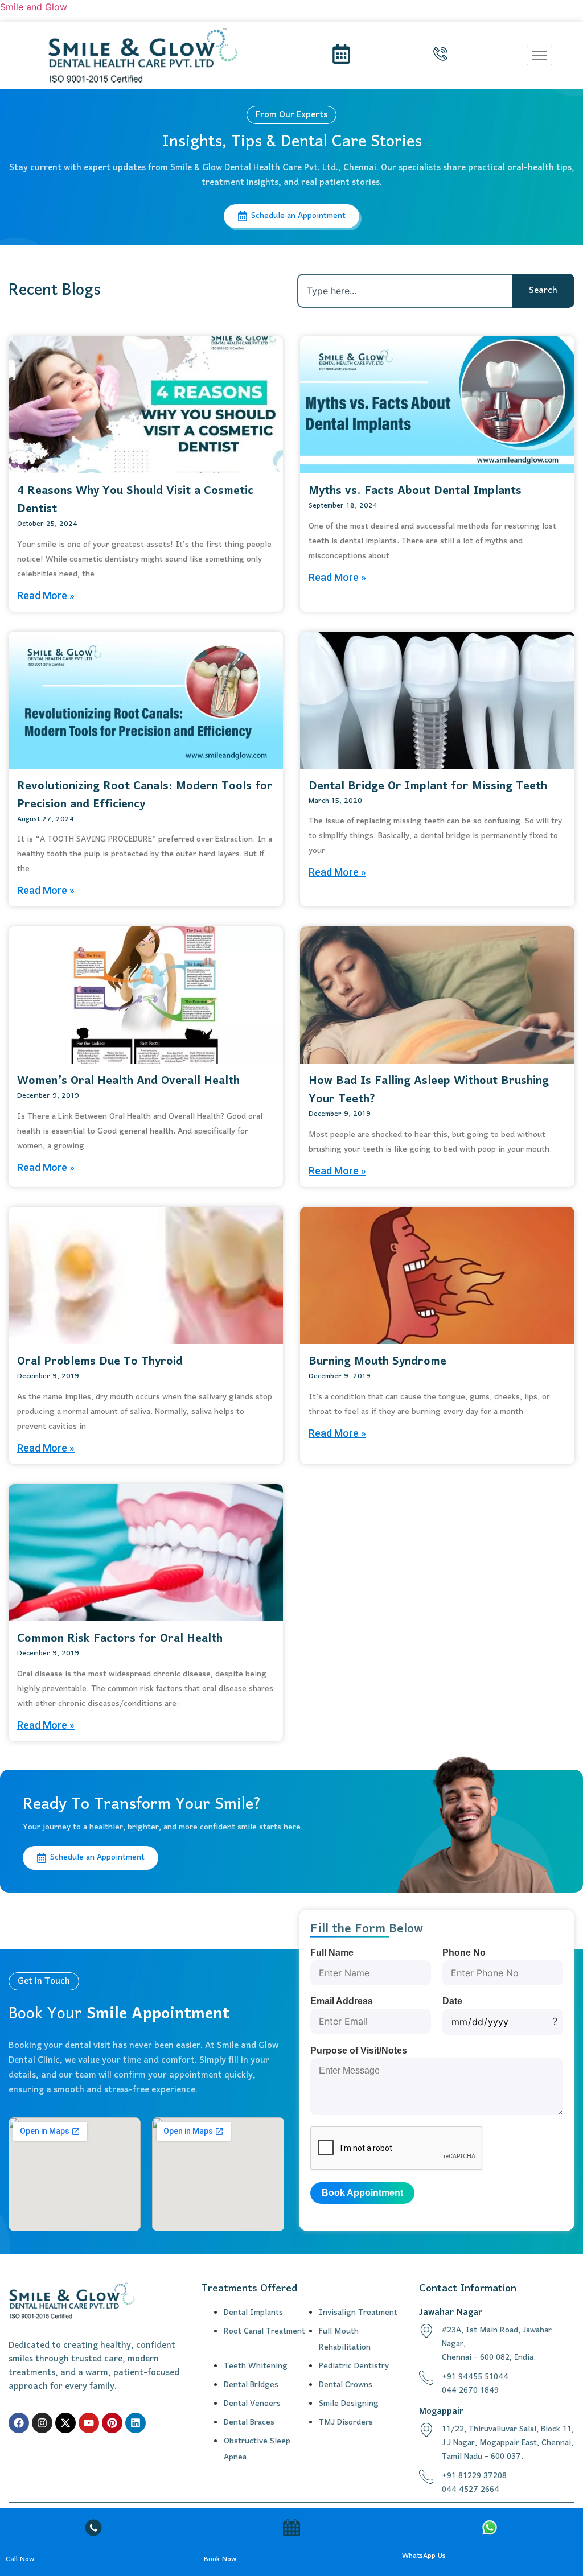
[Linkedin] (136, 2423)
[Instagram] (42, 2423)
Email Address (342, 2001)
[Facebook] (19, 2423)
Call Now (20, 2559)
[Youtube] (89, 2423)
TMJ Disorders (346, 2423)
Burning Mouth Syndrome (377, 1362)
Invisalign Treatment (358, 2313)
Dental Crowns (346, 2385)
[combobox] (405, 291)
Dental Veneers (252, 2404)
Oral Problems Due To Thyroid (100, 1362)
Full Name (332, 1953)
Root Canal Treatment (264, 2332)
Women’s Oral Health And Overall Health (128, 1081)
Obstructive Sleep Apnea (257, 2449)
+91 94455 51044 (475, 2377)
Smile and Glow (34, 7)
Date (452, 2001)
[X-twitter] (65, 2423)
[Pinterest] (112, 2423)
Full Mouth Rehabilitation (345, 2340)
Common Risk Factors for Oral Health (120, 1639)
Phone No (464, 1953)
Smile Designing (349, 2404)
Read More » (46, 595)
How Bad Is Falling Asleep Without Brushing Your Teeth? (429, 1090)
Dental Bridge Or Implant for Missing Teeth (428, 786)
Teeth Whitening (256, 2366)
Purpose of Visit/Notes (359, 2051)
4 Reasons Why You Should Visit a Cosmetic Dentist (135, 500)
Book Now (220, 2559)
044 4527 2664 (471, 2490)
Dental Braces (249, 2423)
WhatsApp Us (424, 2556)
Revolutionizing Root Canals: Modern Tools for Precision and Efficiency (145, 796)
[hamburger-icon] (539, 55)
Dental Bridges (251, 2385)
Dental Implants (253, 2313)
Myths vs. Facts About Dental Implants (415, 491)
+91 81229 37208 (474, 2476)
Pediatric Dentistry (354, 2366)
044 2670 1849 (470, 2391)
